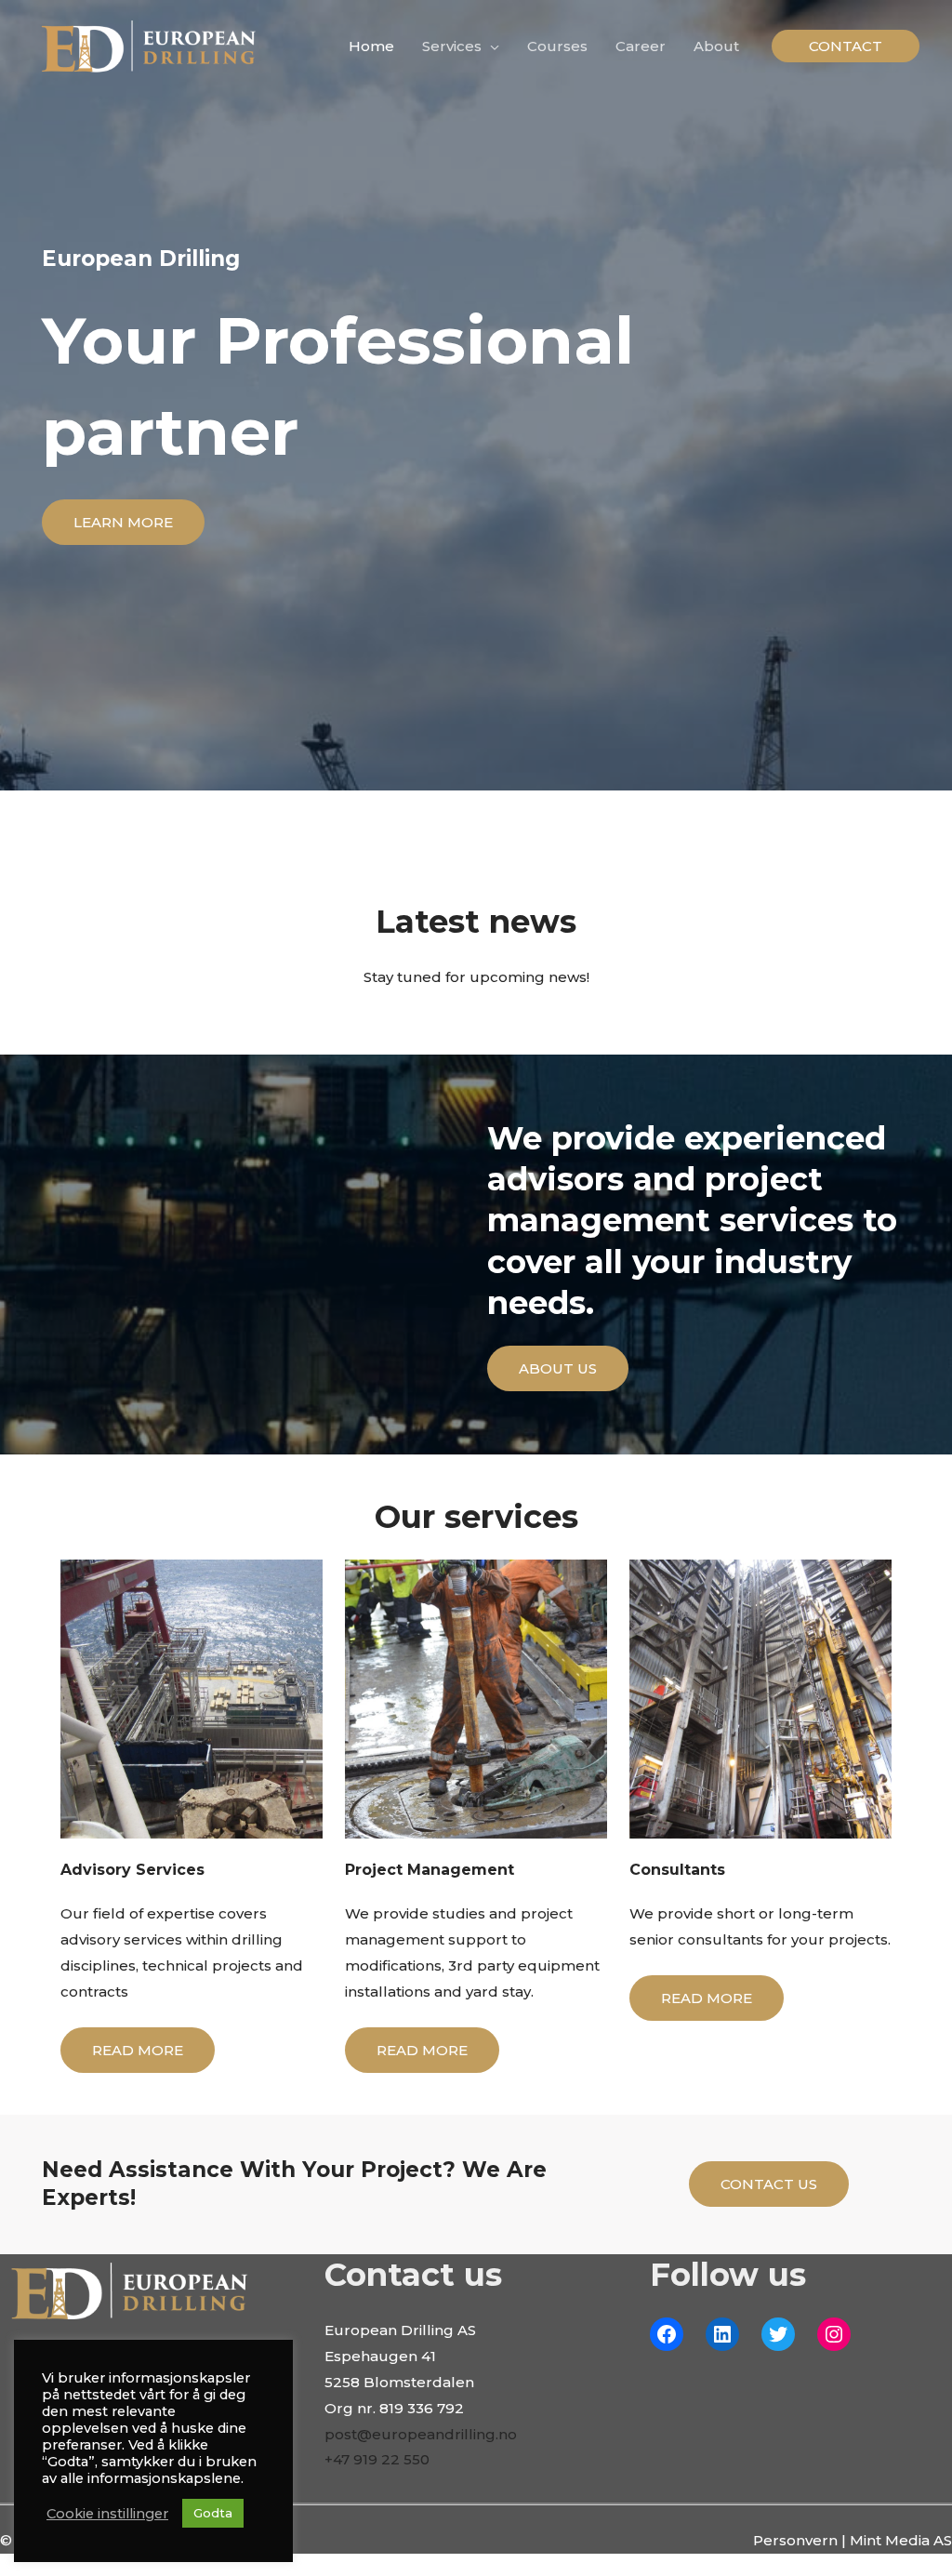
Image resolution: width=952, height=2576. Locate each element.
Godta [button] (213, 2513)
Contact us (769, 2184)
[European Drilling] (149, 45)
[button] (846, 46)
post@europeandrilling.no (421, 2434)
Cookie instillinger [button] (107, 2514)
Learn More (123, 522)
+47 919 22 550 (377, 2459)
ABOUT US (558, 1368)
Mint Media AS (901, 2540)
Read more (138, 2050)
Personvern (795, 2540)
